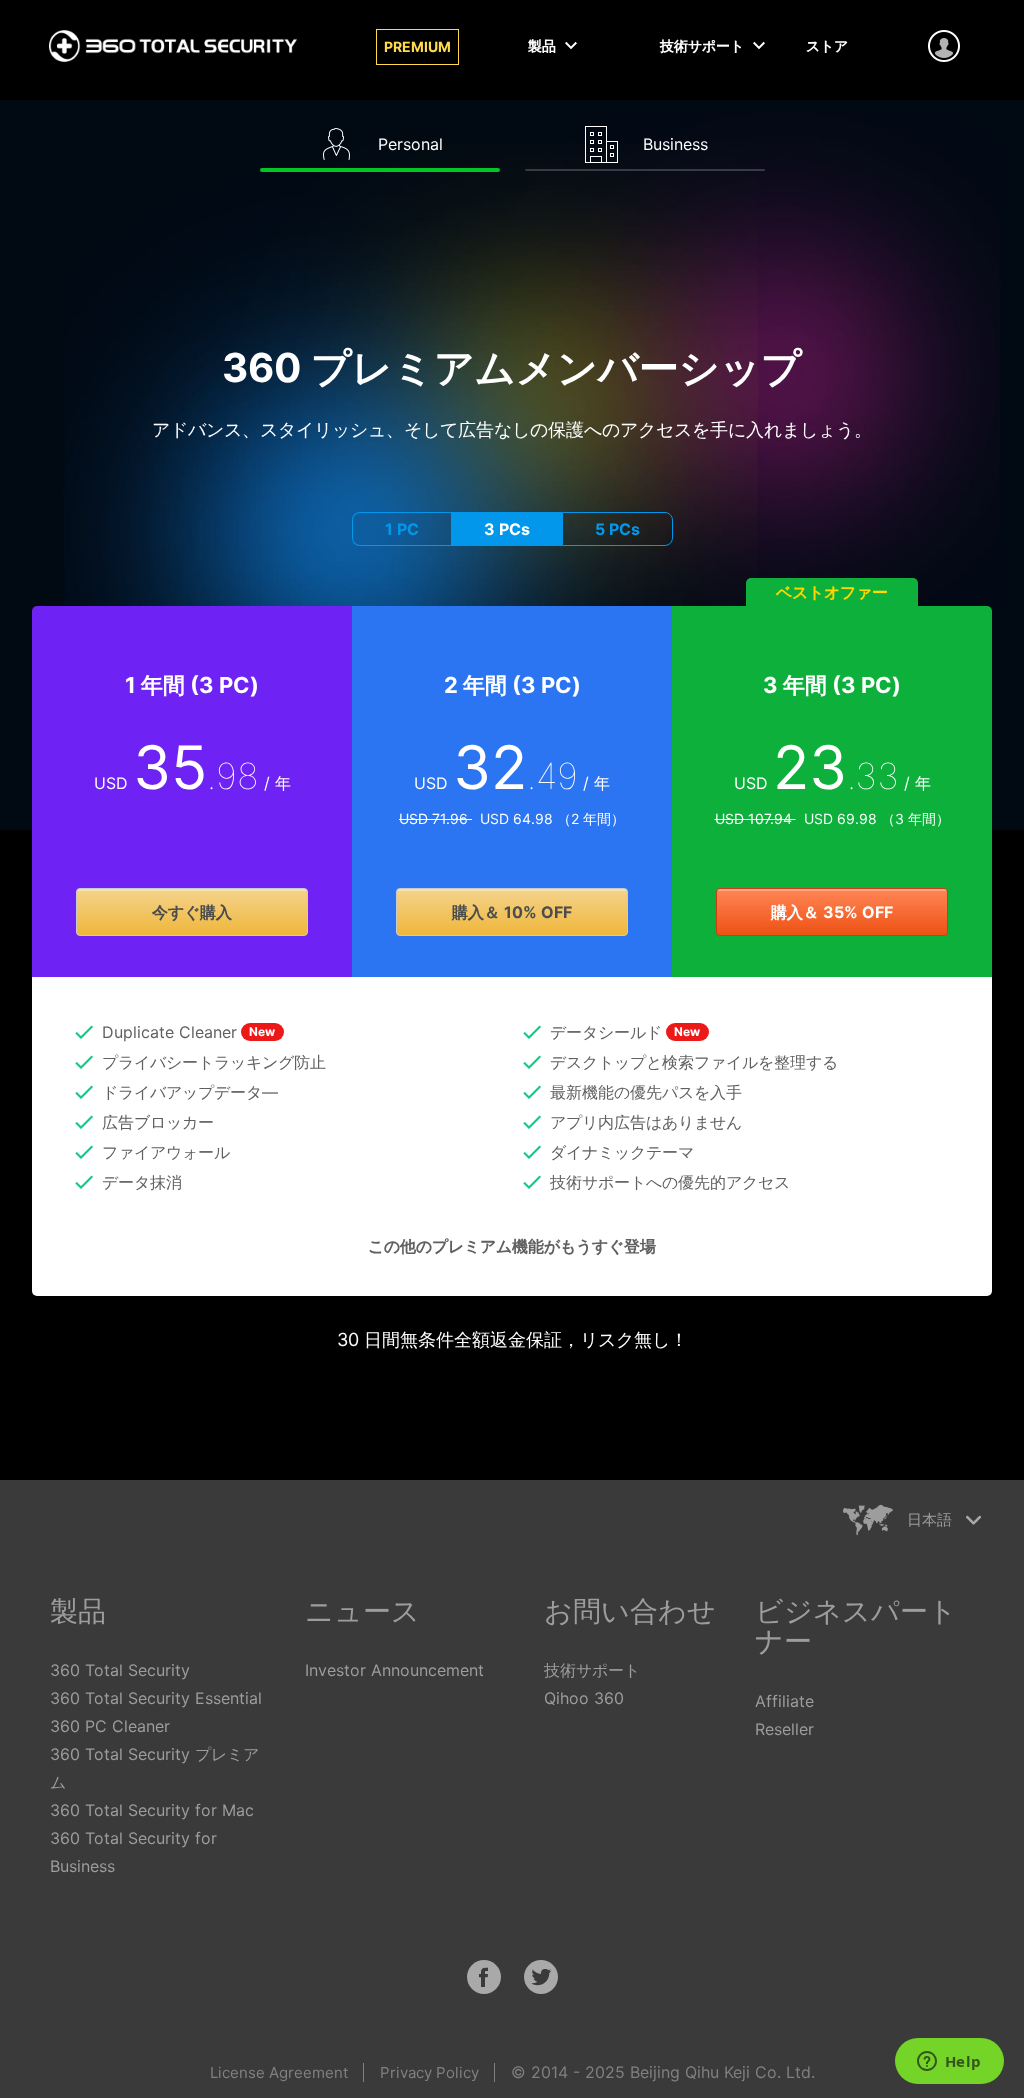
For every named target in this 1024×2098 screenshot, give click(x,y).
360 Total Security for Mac (152, 1810)
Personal (408, 144)
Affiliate (784, 1701)
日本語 (929, 1519)
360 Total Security (120, 1670)
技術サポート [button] (703, 45)
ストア (827, 45)
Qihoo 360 (584, 1698)
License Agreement (279, 2072)
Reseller (784, 1729)
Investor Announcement (394, 1670)
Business (673, 144)
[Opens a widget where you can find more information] (949, 2063)
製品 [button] (543, 45)
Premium (417, 46)
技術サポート (592, 1670)
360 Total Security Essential (156, 1698)
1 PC (402, 529)
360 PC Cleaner (110, 1726)
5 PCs (617, 529)
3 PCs (507, 529)
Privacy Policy (429, 2072)
